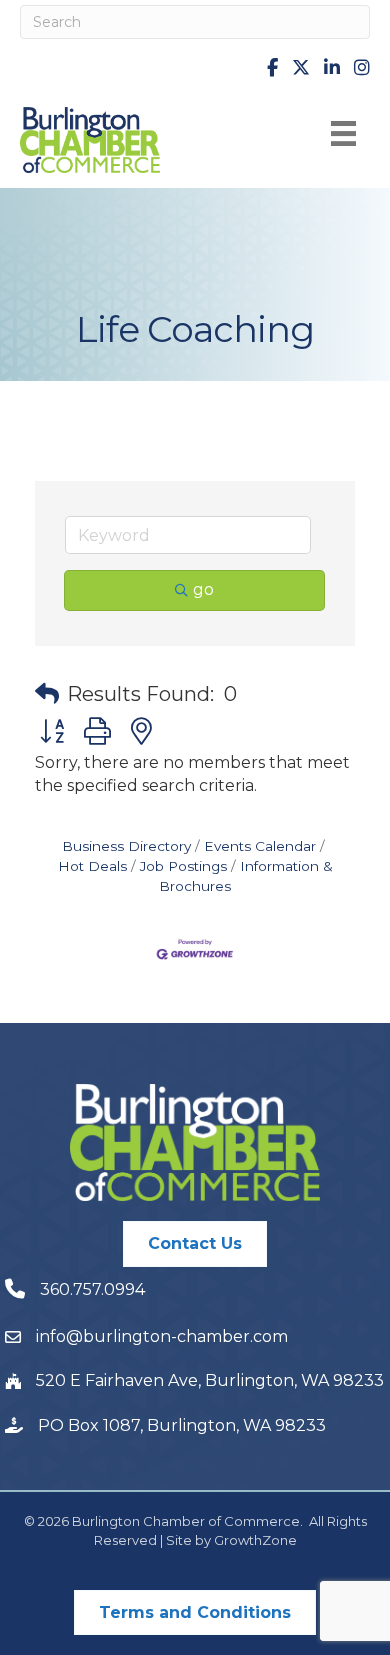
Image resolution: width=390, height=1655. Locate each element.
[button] (47, 694)
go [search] (203, 589)
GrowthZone (255, 1540)
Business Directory (126, 846)
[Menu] (343, 133)
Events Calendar (260, 846)
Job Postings (183, 866)
